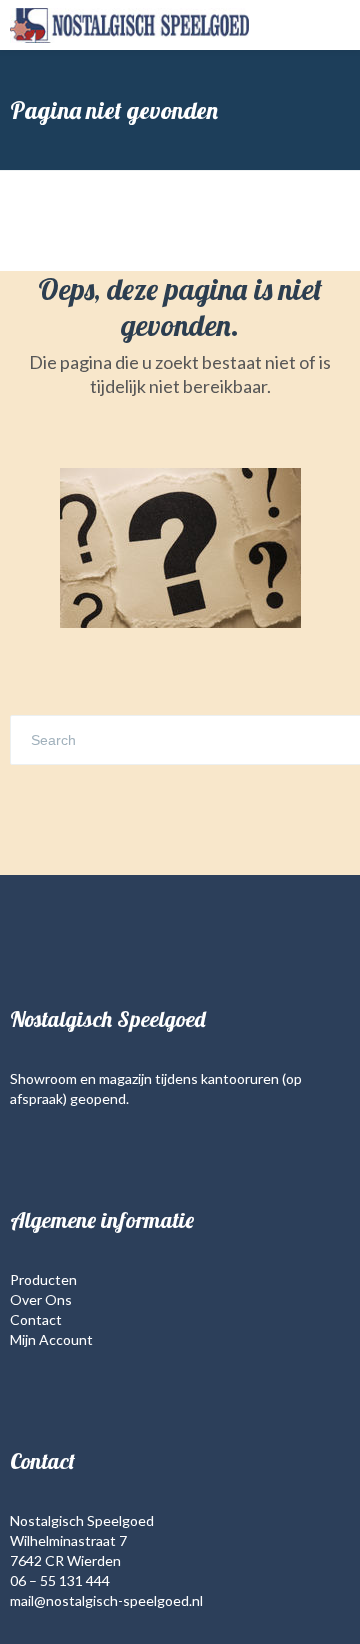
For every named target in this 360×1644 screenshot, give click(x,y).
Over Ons (41, 1299)
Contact (36, 1319)
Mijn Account (51, 1339)
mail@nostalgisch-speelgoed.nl (106, 1600)
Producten (43, 1279)
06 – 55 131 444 (60, 1580)
